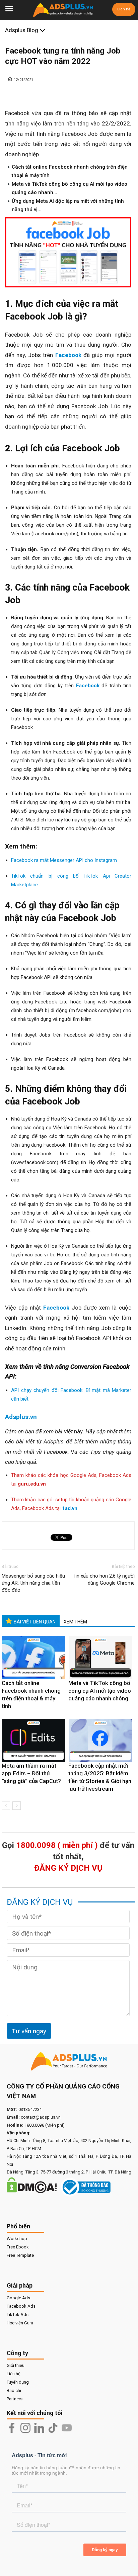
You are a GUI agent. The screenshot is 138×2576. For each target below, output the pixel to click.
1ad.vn (70, 1508)
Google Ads (18, 2298)
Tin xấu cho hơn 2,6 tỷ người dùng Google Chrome (104, 1579)
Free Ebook (18, 2247)
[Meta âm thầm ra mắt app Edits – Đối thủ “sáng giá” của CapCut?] (33, 1741)
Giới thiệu (16, 2365)
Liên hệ (124, 9)
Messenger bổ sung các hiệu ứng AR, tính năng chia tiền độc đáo (33, 1583)
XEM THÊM (75, 1622)
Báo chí (14, 2390)
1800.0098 (34, 2125)
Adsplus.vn (21, 1417)
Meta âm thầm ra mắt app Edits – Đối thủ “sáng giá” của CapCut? (31, 1773)
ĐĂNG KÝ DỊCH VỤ (68, 1868)
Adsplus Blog (22, 30)
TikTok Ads (18, 2315)
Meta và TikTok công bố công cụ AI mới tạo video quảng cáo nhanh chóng (100, 1691)
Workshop (17, 2239)
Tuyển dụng (18, 2382)
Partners (15, 2399)
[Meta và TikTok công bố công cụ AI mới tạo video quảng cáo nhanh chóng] (100, 1658)
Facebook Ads (21, 2306)
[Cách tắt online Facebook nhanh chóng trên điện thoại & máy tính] (33, 1658)
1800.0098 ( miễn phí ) (57, 1845)
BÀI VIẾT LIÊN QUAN (35, 1622)
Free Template (20, 2255)
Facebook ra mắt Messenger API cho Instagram (64, 860)
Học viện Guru (20, 2323)
